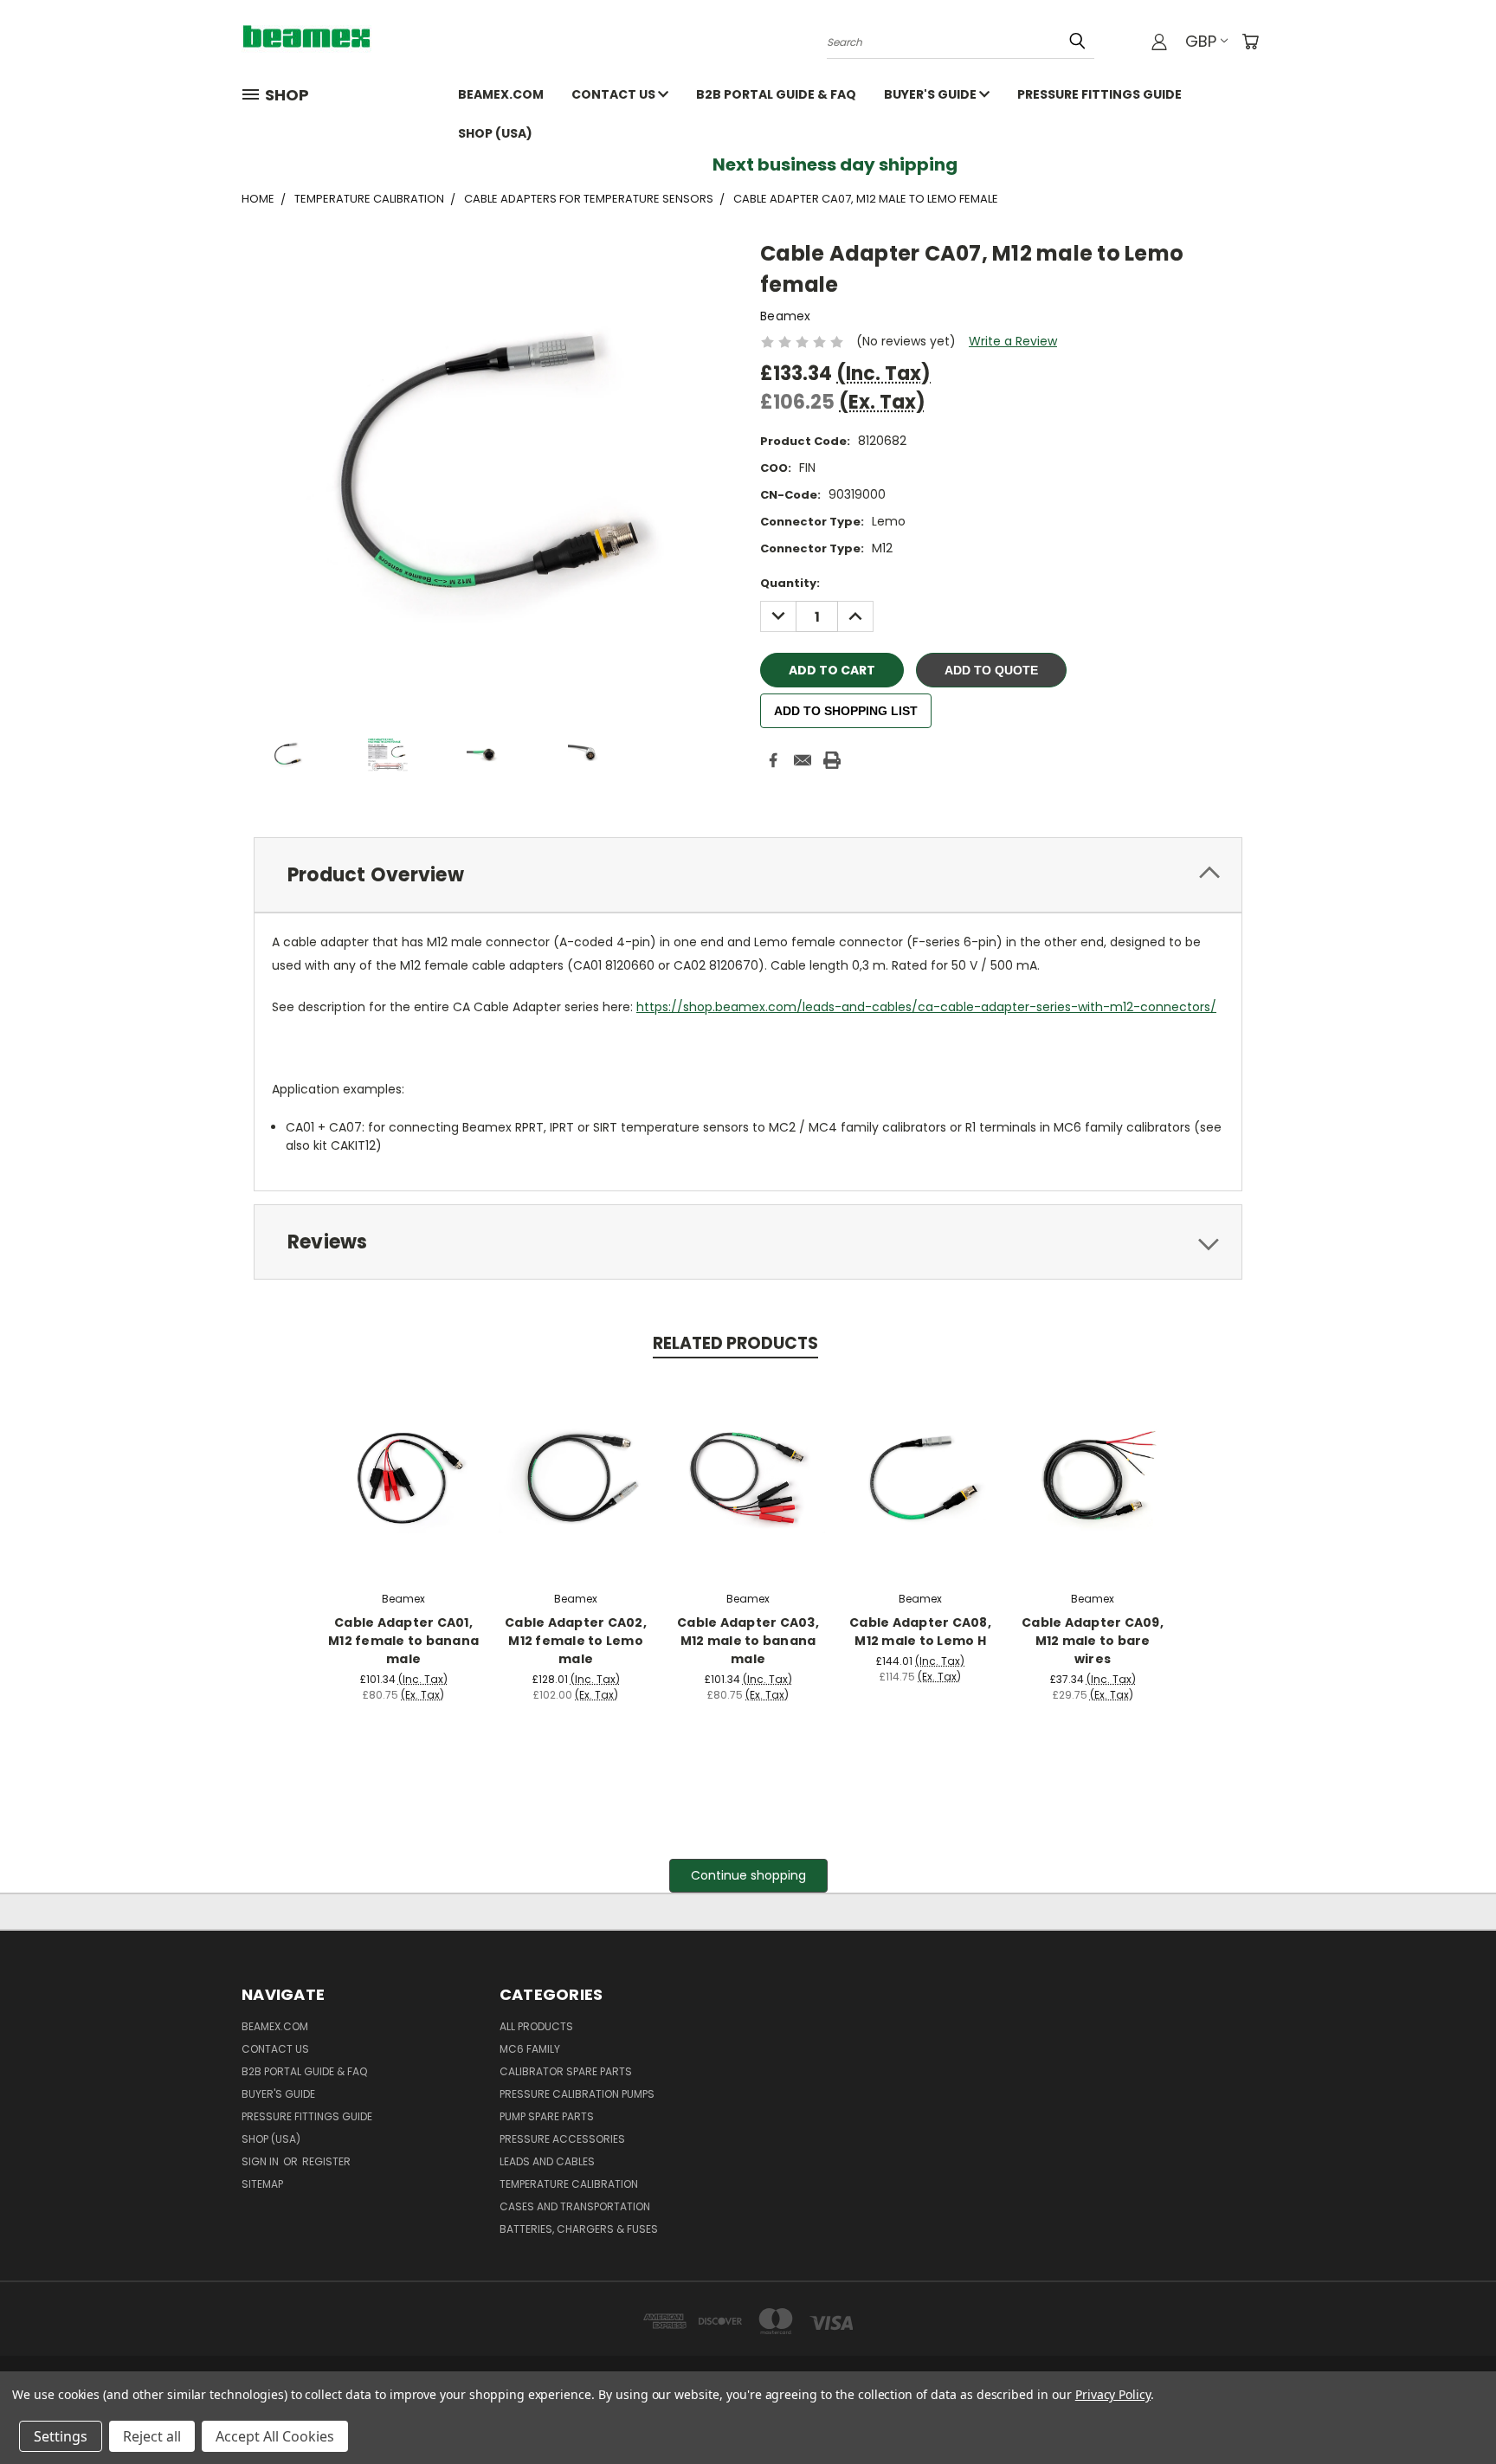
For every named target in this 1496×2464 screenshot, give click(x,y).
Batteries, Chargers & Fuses (579, 2229)
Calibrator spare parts (566, 2071)
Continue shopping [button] (748, 1875)
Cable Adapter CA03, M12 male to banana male (748, 1641)
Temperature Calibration (569, 2184)
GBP (1201, 41)
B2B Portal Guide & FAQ (776, 94)
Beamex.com (501, 94)
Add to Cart (404, 1475)
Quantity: (790, 583)
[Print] (832, 760)
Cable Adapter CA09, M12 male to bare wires (1093, 1641)
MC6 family (530, 2049)
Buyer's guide (932, 94)
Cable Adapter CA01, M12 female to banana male (403, 1641)
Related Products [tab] (735, 1343)
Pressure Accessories (562, 2139)
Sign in (261, 2161)
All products (536, 2026)
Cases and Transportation (575, 2206)
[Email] (803, 760)
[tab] (748, 875)
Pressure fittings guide (1099, 94)
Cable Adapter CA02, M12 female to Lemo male (576, 1641)
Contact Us (615, 94)
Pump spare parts (547, 2116)
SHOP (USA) (495, 133)
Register (326, 2161)
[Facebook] (773, 760)
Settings (61, 2436)
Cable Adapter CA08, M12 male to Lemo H (920, 1632)
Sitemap (262, 2184)
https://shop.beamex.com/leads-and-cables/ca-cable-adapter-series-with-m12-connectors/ (926, 1007)
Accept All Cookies (275, 2436)
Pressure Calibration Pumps (577, 2094)
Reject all (152, 2436)
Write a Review (1013, 341)
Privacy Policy (1113, 2394)
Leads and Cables (547, 2161)
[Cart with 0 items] (1250, 42)
